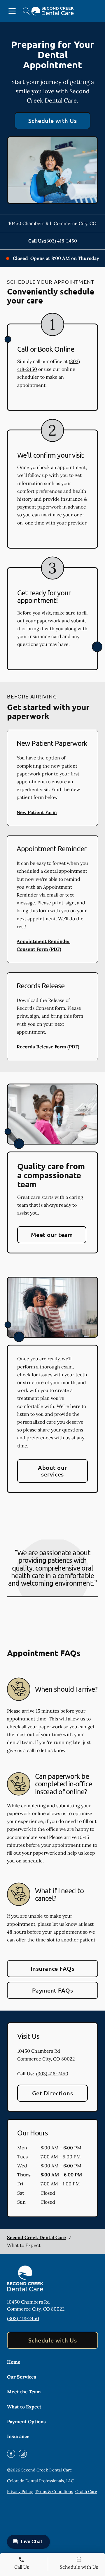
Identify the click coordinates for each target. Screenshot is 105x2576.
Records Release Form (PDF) (48, 1047)
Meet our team (52, 1235)
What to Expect (24, 2407)
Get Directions (53, 2093)
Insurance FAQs (53, 1968)
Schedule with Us (53, 121)
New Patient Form (37, 812)
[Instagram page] (23, 2454)
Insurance (18, 2436)
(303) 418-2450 (61, 241)
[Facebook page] (11, 2454)
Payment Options (26, 2421)
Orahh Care (86, 2491)
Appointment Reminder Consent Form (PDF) (43, 945)
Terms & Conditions (54, 2491)
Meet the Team (24, 2392)
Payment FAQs (53, 1990)
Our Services (22, 2377)
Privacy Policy (20, 2491)
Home (14, 2362)
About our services (52, 1471)
